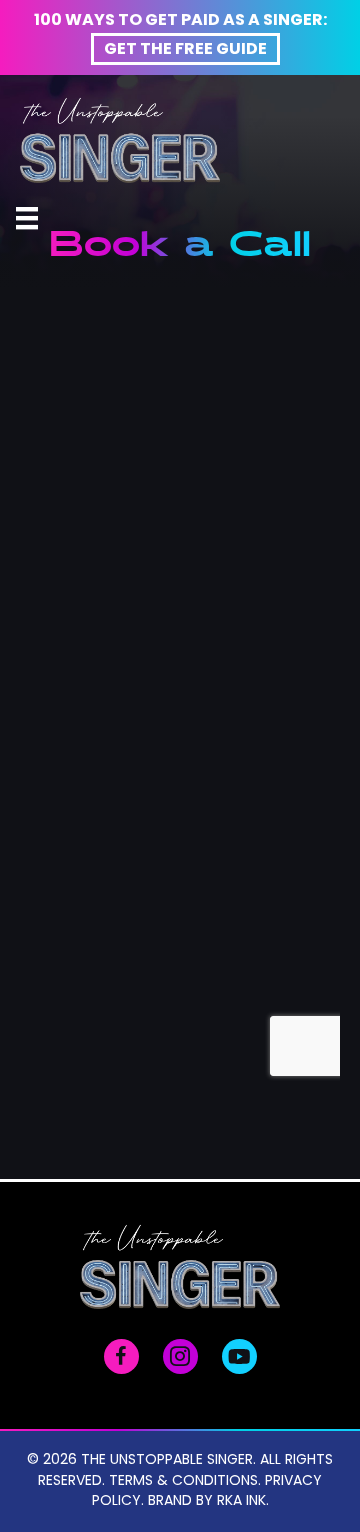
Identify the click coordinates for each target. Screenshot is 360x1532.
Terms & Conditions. (185, 1481)
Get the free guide (185, 50)
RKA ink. (243, 1501)
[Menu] (27, 218)
